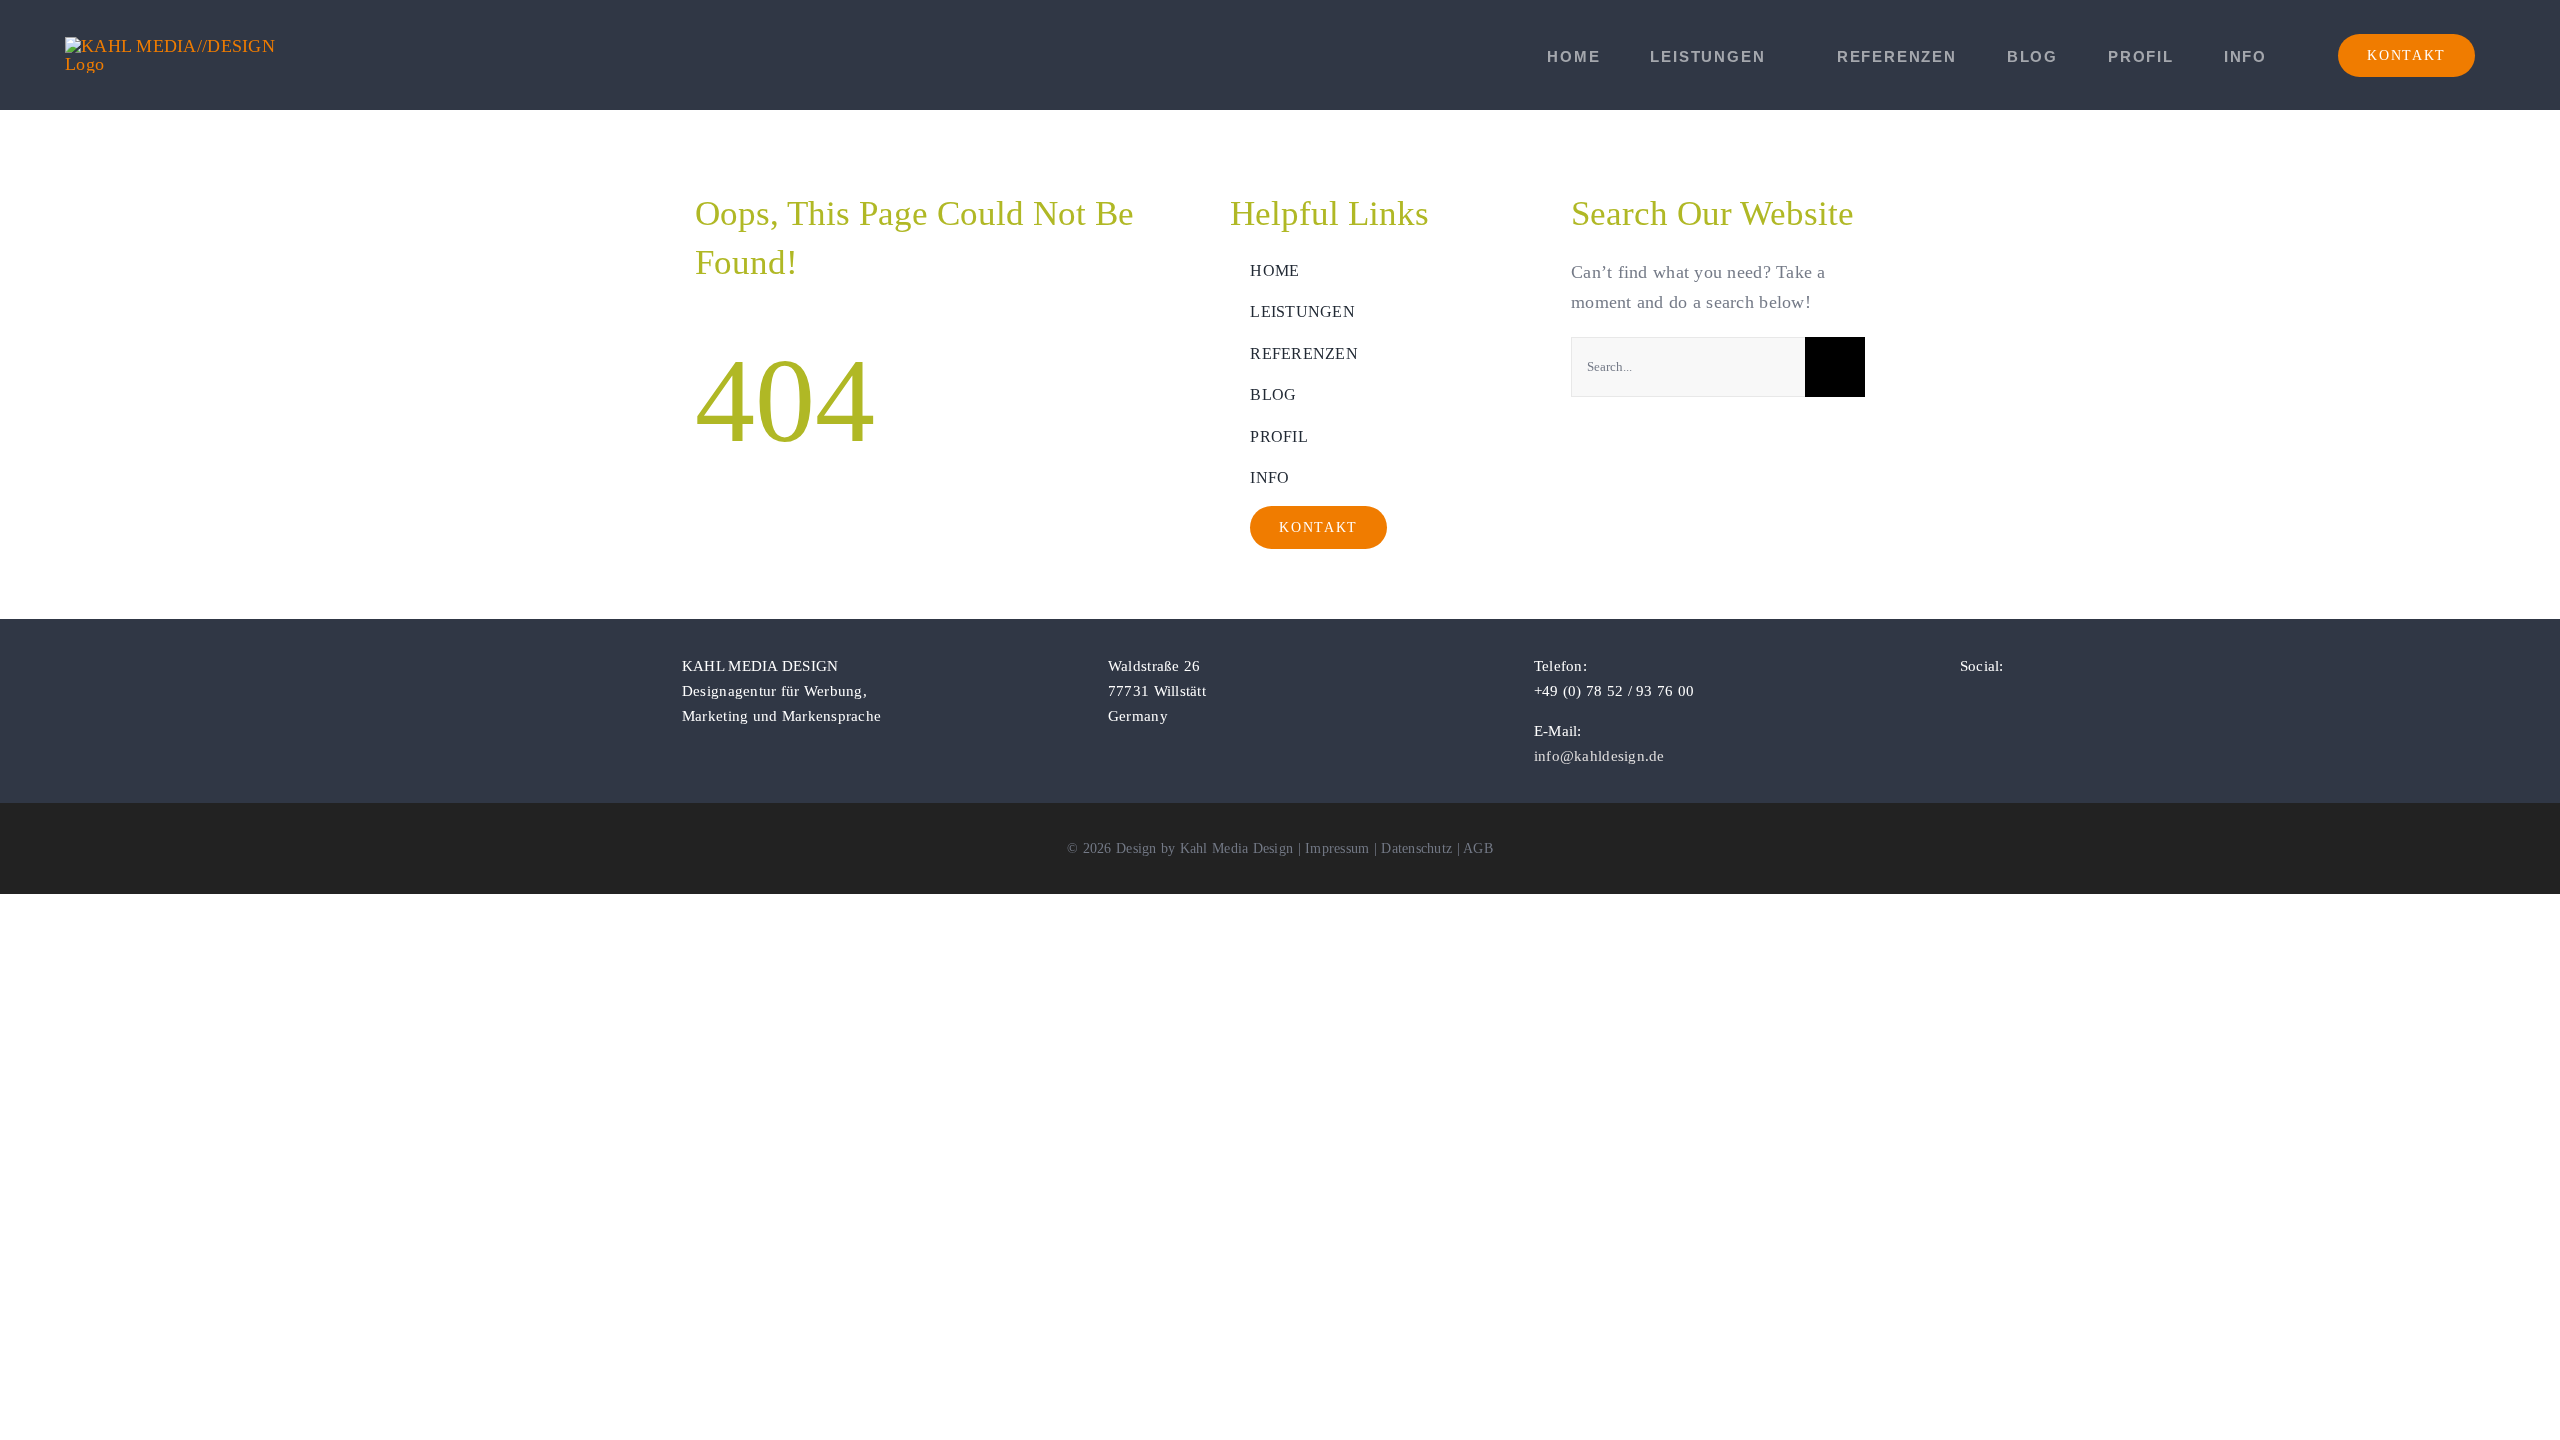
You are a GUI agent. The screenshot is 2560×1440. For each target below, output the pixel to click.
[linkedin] (2030, 702)
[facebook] (1966, 702)
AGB (1478, 848)
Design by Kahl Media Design (1204, 848)
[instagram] (1998, 702)
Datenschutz (1416, 848)
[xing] (2063, 702)
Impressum (1337, 848)
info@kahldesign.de (1599, 756)
